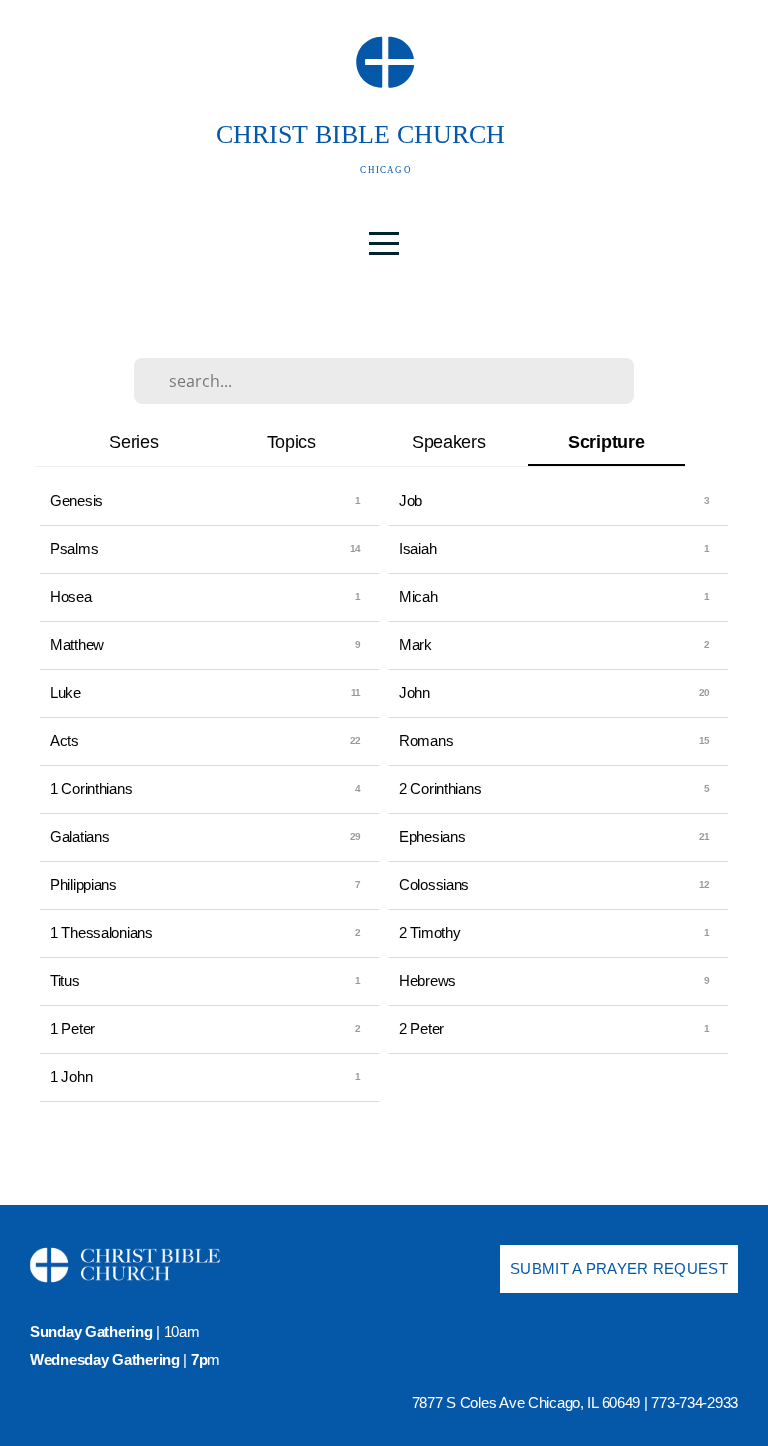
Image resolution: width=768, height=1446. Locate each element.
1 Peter (72, 1028)
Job (410, 500)
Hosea (71, 596)
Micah (418, 596)
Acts (64, 740)
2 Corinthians (440, 788)
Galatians (79, 836)
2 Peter (421, 1028)
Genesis (76, 500)
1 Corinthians (91, 788)
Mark (415, 644)
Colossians (434, 884)
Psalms (74, 548)
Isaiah (417, 548)
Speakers (449, 441)
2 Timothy (429, 932)
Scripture (606, 441)
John (414, 692)
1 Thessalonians (101, 932)
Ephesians (432, 836)
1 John (71, 1076)
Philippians (83, 884)
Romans (426, 740)
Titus (65, 980)
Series (133, 441)
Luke (65, 692)
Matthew (77, 644)
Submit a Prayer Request (619, 1268)
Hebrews (427, 980)
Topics (291, 441)
